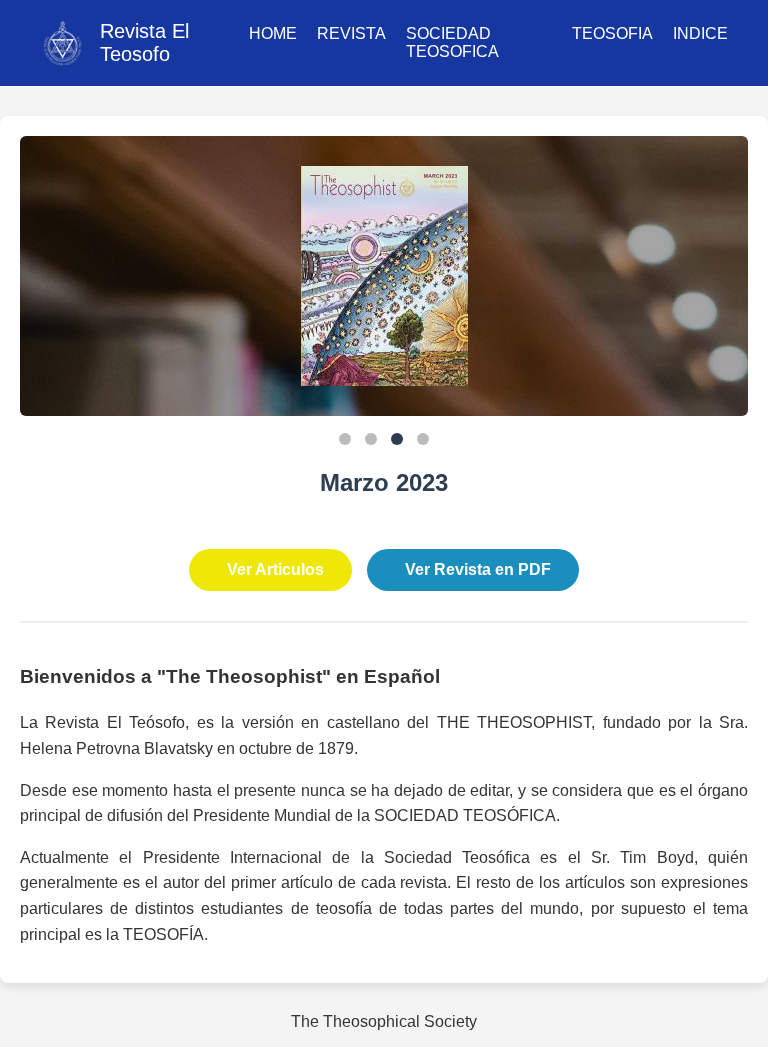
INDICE (700, 33)
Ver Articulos (275, 569)
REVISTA (351, 33)
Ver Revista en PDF (478, 569)
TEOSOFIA (612, 33)
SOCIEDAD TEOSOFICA (452, 42)
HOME (273, 33)
